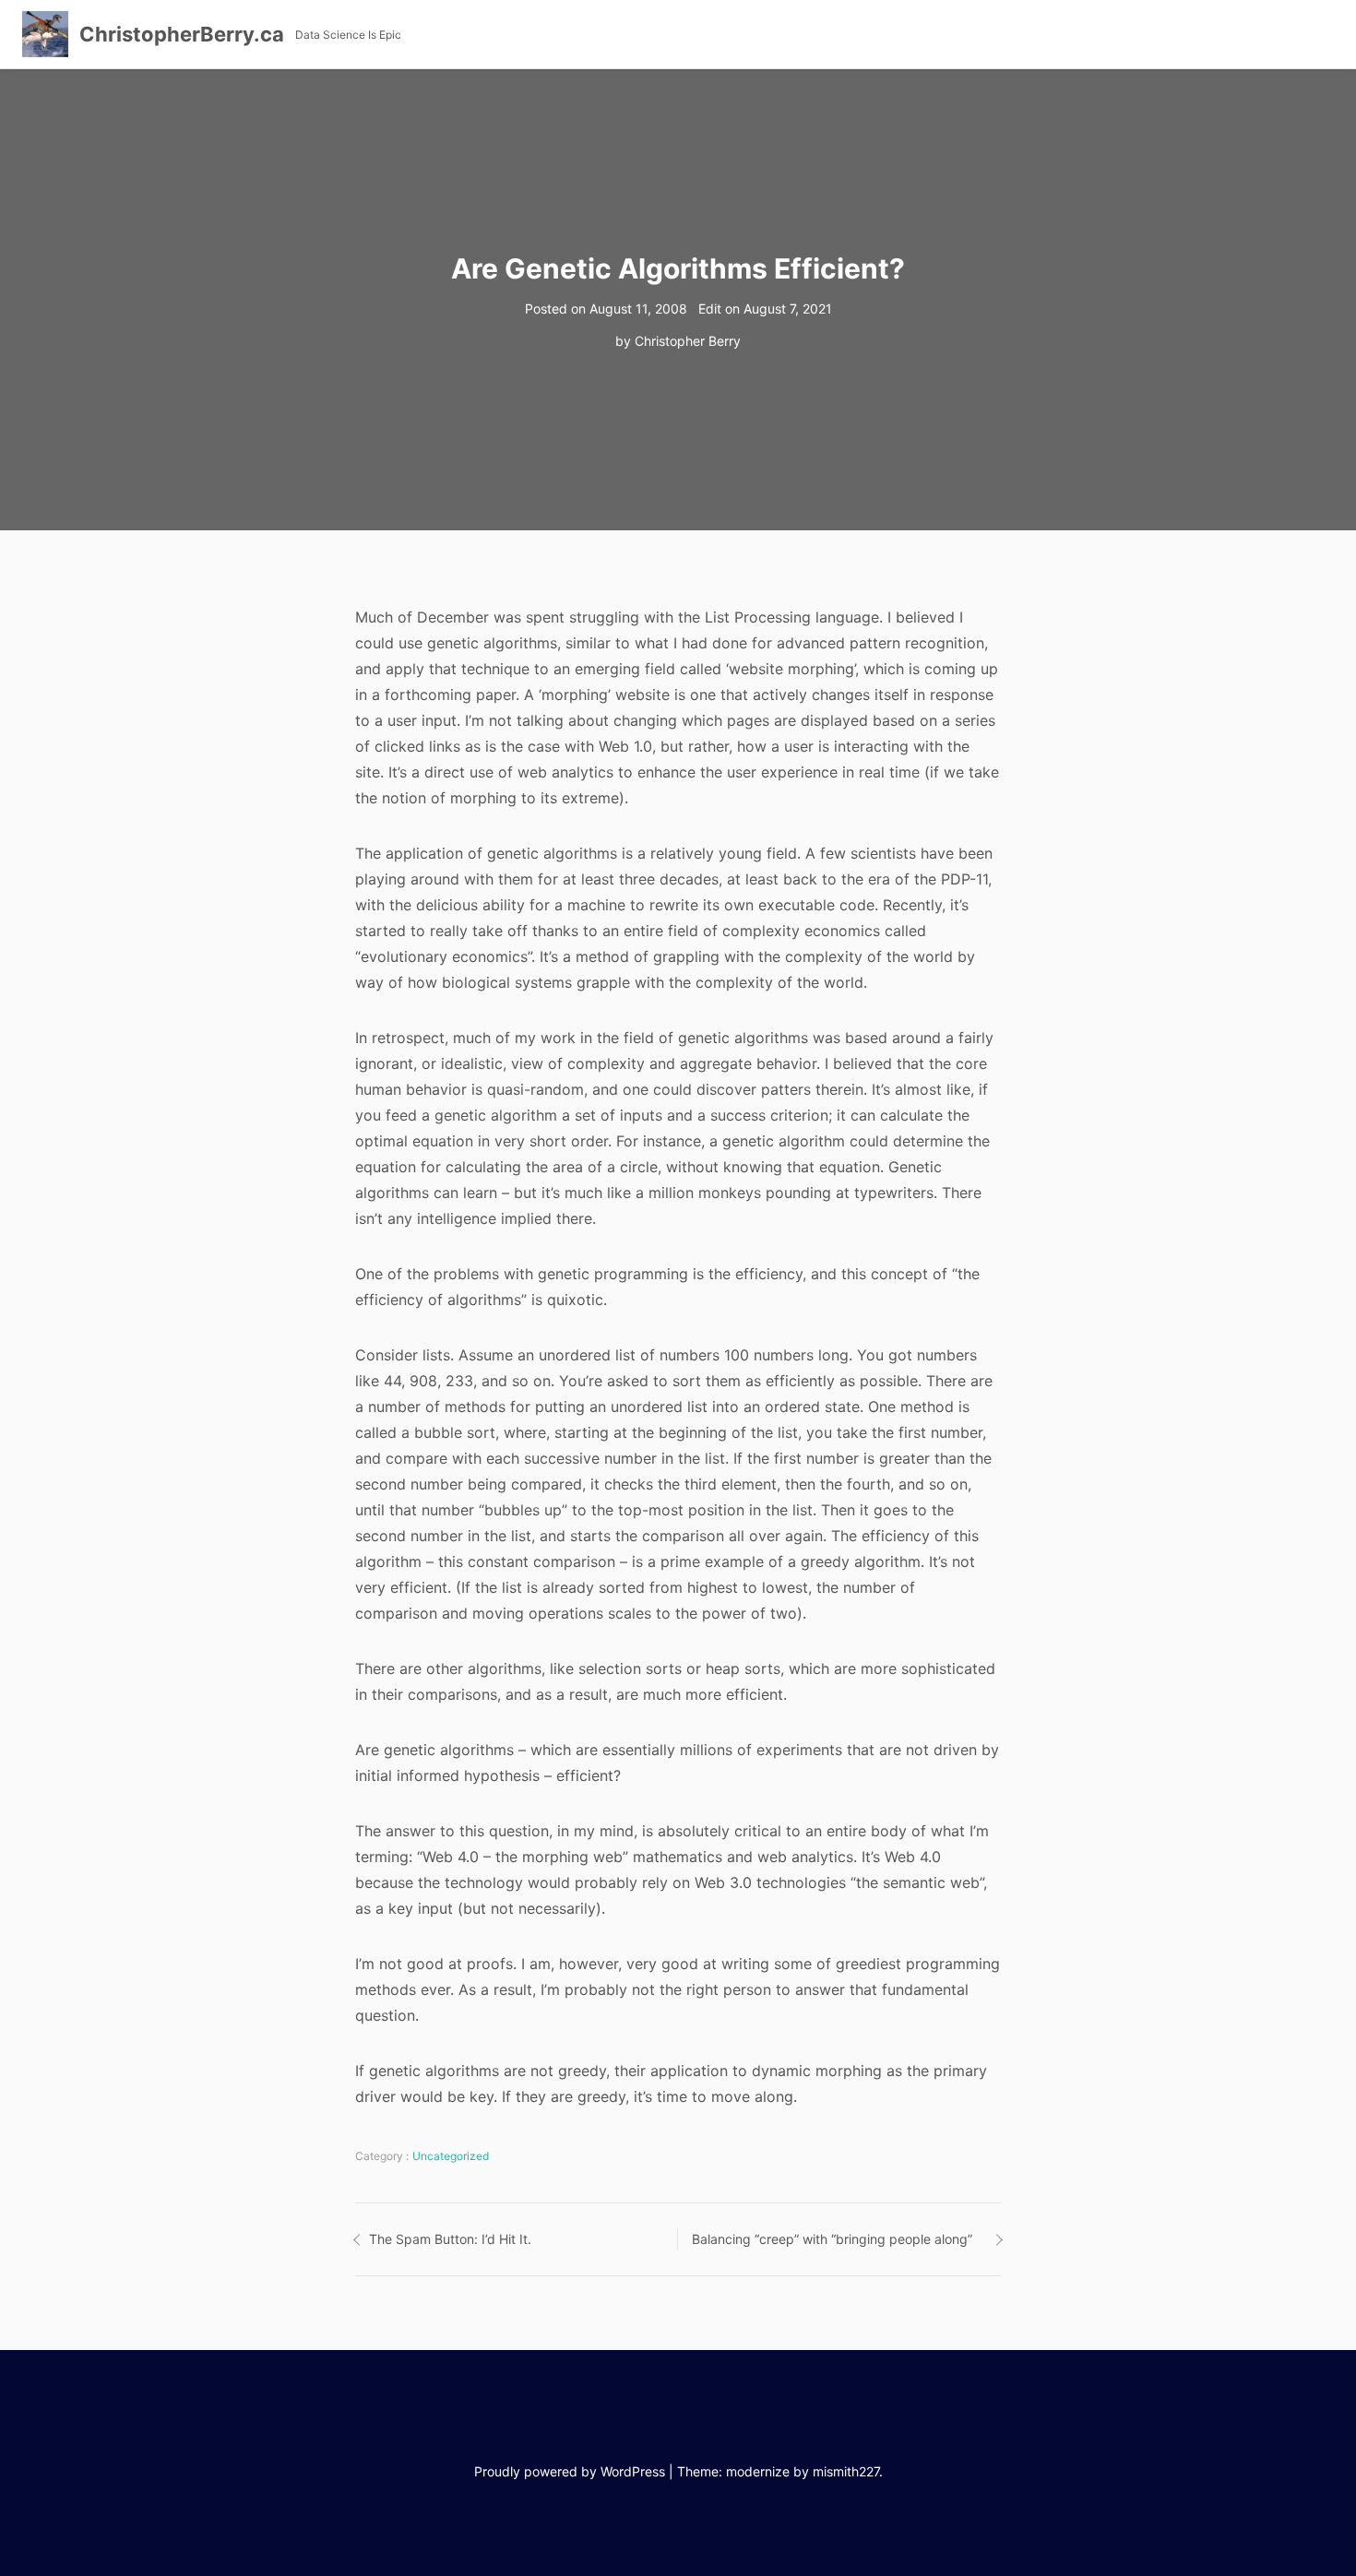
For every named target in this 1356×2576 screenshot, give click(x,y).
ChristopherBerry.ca (182, 34)
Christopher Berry (688, 341)
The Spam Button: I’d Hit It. (450, 2239)
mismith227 (846, 2471)
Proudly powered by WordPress (570, 2471)
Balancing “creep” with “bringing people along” (832, 2239)
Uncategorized (451, 2156)
